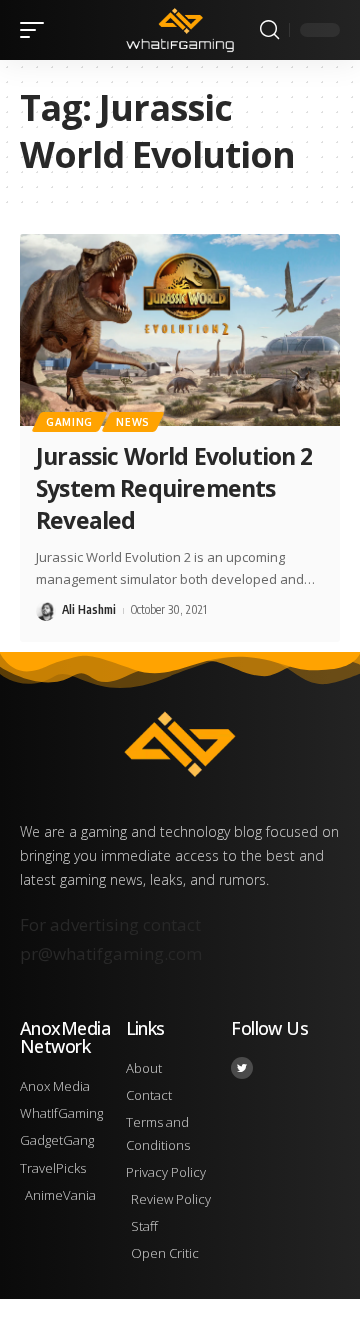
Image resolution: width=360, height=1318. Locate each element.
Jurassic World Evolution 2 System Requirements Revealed (174, 488)
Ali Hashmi (89, 609)
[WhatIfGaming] (180, 30)
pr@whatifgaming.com (111, 953)
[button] (37, 30)
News (133, 422)
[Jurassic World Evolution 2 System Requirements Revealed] (180, 330)
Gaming (69, 422)
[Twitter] (242, 1068)
